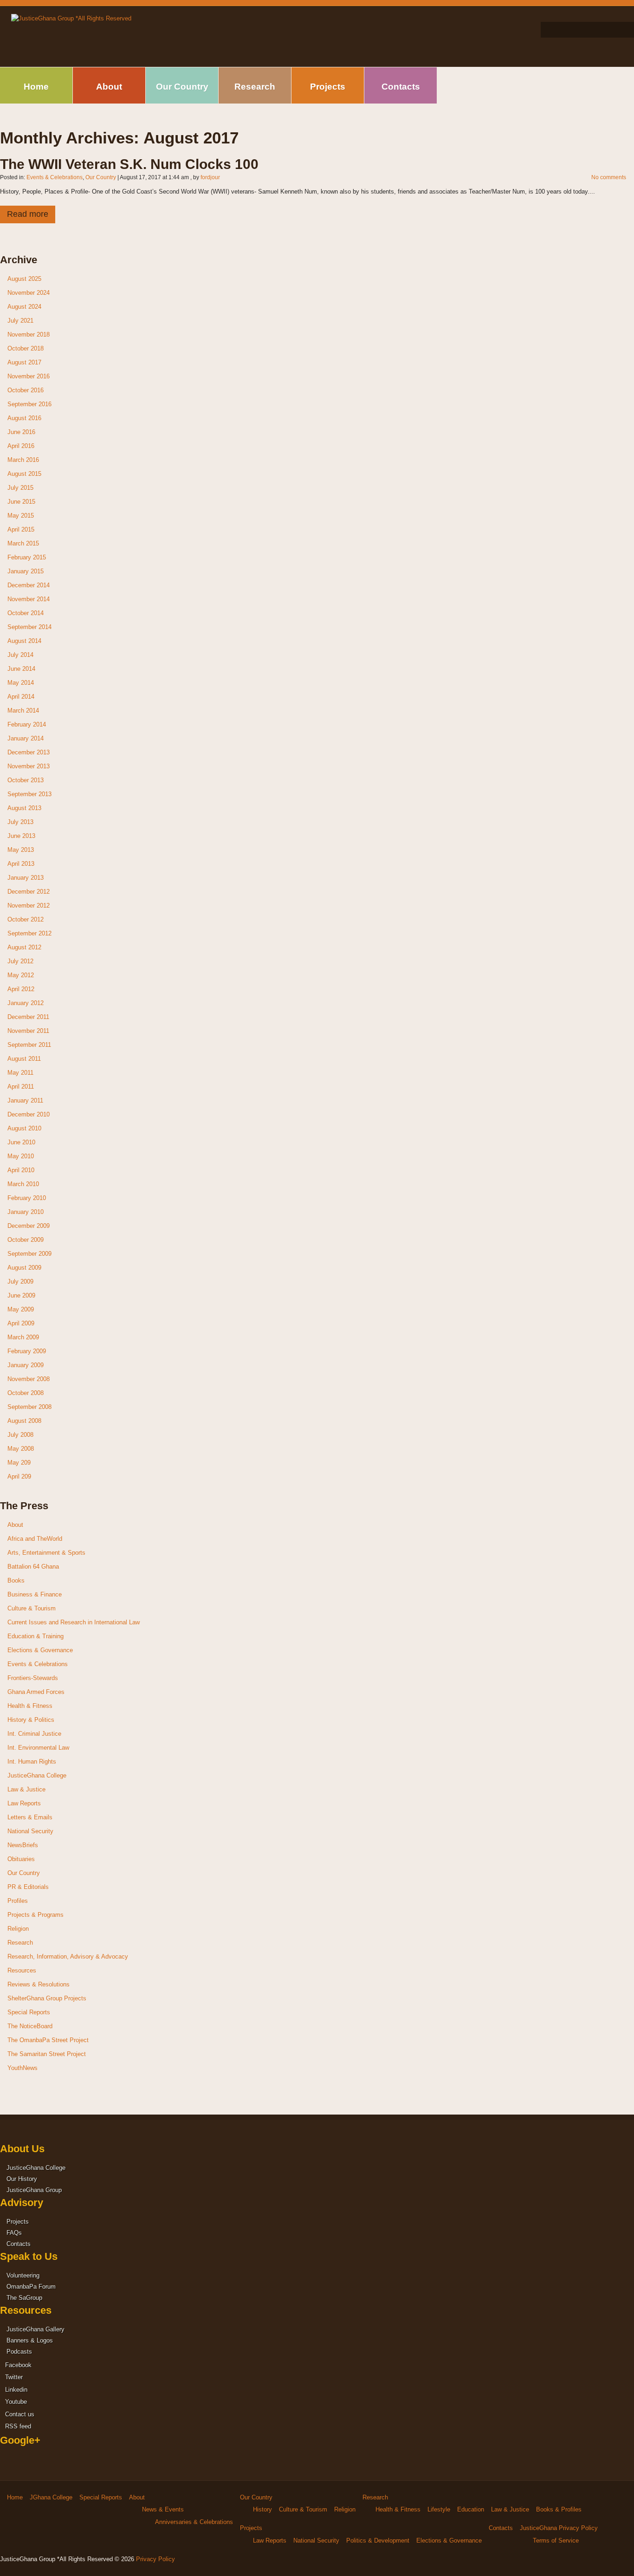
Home (36, 87)
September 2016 (29, 404)
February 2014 (27, 724)
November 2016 (29, 376)
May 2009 (21, 1309)
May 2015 (21, 516)
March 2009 (23, 1337)
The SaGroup (24, 2298)
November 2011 (28, 1031)
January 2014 (26, 738)
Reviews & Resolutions (39, 1984)
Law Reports (24, 1803)
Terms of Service (556, 2540)
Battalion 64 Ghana (33, 1567)
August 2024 (24, 307)
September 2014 (29, 627)
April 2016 (21, 446)
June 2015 (21, 502)
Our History (22, 2179)
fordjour (210, 177)
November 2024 (29, 293)
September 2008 (29, 1407)
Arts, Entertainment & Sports (46, 1553)
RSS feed (17, 2426)
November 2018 (29, 334)
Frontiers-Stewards (33, 1678)
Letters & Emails (30, 1817)
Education (471, 2509)
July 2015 (20, 488)
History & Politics (31, 1720)
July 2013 (20, 822)
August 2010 (24, 1128)
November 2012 (29, 905)
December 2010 (29, 1114)
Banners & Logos (30, 2340)
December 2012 (29, 892)
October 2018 (26, 348)
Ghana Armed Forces (36, 1692)
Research (255, 87)
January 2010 (26, 1212)
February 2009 (27, 1351)
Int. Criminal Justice (34, 1734)
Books (16, 1580)
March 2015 (23, 543)
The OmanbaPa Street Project (48, 2040)
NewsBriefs (23, 1845)
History (262, 2509)
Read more (28, 214)
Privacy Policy (155, 2559)
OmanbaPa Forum (31, 2287)
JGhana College (51, 2497)
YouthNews (23, 2068)
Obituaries (21, 1859)
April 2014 (21, 697)
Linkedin (15, 2390)
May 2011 (20, 1073)
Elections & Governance (40, 1650)
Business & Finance (35, 1594)
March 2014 (23, 711)
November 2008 (29, 1379)
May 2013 (21, 850)
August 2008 (24, 1421)
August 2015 (24, 474)
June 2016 (21, 432)
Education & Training (36, 1636)
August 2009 (24, 1268)
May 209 (19, 1463)
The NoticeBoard (30, 2026)
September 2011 (29, 1045)
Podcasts (19, 2352)
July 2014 (20, 655)
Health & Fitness (30, 1706)
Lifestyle (439, 2509)
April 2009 (21, 1323)
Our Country (182, 87)
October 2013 (26, 780)
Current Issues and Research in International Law (74, 1622)
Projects (328, 87)
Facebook (17, 2365)
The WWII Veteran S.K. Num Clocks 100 (129, 164)
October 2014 (26, 613)
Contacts (401, 87)
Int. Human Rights (32, 1762)
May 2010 (21, 1156)
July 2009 (20, 1282)
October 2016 (26, 390)
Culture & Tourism (32, 1608)
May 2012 (21, 975)
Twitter (13, 2377)
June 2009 (21, 1295)
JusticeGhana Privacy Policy (559, 2528)
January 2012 (26, 1003)
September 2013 (29, 794)
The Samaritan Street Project (47, 2054)
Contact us (19, 2414)
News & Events (163, 2509)
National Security (30, 1831)
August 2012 (24, 947)
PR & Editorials (28, 1887)
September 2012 (29, 933)
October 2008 (26, 1393)
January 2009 (26, 1365)
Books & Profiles (559, 2509)
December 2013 (29, 752)
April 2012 (21, 989)
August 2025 (24, 279)
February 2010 (27, 1198)
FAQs (14, 2233)
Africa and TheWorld (35, 1539)
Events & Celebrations (55, 177)
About (109, 87)
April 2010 (21, 1170)
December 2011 (28, 1017)
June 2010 (21, 1142)
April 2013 (21, 864)
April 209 (19, 1476)
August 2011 (24, 1059)
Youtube (15, 2402)
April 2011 (21, 1087)
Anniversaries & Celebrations (194, 2522)
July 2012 (20, 961)
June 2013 (21, 836)
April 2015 (21, 529)
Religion (18, 1929)
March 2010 (23, 1184)
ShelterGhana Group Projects (47, 1998)
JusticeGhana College (37, 1775)
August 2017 (24, 362)
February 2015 (27, 557)
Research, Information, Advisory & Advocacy (68, 1956)
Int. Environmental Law (38, 1748)
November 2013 (29, 766)
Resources (22, 1970)
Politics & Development (378, 2540)
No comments (609, 177)
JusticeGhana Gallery (36, 2329)
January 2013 (26, 878)
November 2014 (29, 599)
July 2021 (20, 321)
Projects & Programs (36, 1915)
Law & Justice (26, 1789)
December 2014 (29, 585)
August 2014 (24, 641)
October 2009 (26, 1240)
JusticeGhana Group (34, 2190)
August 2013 (24, 808)
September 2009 (29, 1254)
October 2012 (26, 919)
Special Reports (29, 2012)
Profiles (18, 1901)
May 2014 (21, 683)
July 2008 (20, 1435)
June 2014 (21, 669)
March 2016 (23, 460)
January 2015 (26, 571)
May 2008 (21, 1449)
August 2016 (24, 418)
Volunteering (23, 2275)
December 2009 (29, 1226)
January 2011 (25, 1100)
